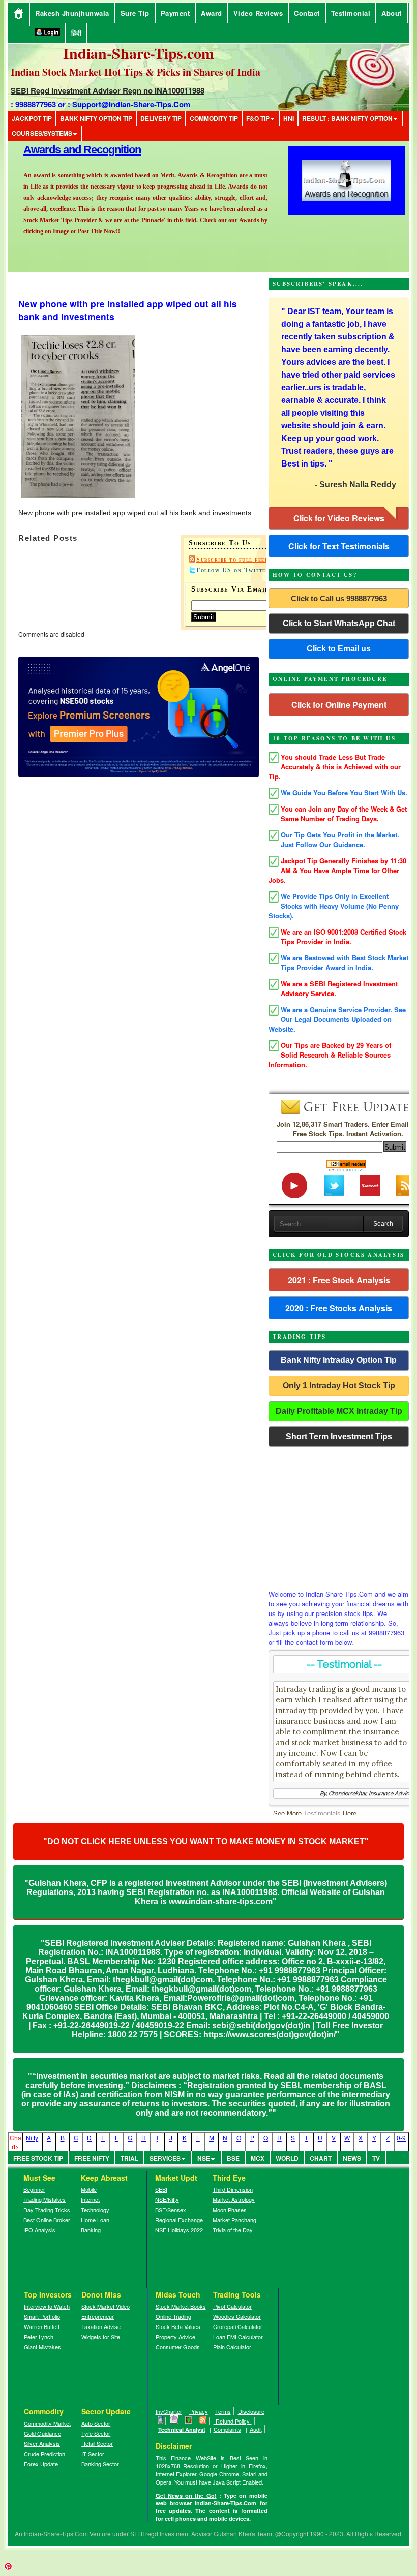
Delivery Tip (161, 118)
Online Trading (173, 2316)
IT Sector (93, 2454)
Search (383, 1224)
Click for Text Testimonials (339, 546)
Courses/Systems (42, 133)
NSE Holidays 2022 (179, 2230)
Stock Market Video (106, 2306)
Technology (95, 2210)
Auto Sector (96, 2423)
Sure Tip (135, 13)
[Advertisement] (339, 1515)
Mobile (89, 2189)
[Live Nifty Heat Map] (189, 2421)
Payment (175, 13)
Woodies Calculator (237, 2316)
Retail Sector (97, 2443)
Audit (256, 2429)
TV (376, 2158)
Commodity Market (47, 2423)
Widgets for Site (101, 2337)
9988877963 (36, 104)
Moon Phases (230, 2210)
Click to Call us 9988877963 (339, 598)
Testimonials (322, 1813)
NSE (204, 2158)
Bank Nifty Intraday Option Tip (339, 1360)
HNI (289, 118)
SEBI (161, 2189)
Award (212, 13)
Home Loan (95, 2220)
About (392, 13)
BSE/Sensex (171, 2210)
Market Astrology (234, 2199)
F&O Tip (258, 118)
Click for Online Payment (339, 705)
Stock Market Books (181, 2306)
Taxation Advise (101, 2326)
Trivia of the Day (233, 2230)
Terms (223, 2411)
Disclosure (251, 2411)
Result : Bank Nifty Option (347, 118)
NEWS (352, 2158)
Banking (91, 2230)
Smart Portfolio (42, 2316)
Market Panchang (234, 2220)
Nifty (32, 2138)
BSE (233, 2158)
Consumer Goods (178, 2347)
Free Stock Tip (38, 2158)
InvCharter (169, 2411)
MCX (258, 2158)
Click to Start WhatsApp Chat (339, 623)
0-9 (401, 2138)
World (287, 2158)
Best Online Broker (47, 2220)
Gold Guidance (42, 2433)
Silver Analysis (42, 2443)
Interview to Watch (47, 2306)
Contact (307, 13)
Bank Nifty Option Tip (96, 118)
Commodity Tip (214, 118)
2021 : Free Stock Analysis (339, 1280)
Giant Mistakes (42, 2347)
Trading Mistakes (44, 2199)
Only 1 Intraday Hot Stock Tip (339, 1386)
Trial (129, 2158)
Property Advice (175, 2337)
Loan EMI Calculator (238, 2337)
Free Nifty (92, 2158)
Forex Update (41, 2464)
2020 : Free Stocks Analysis (339, 1308)
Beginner (34, 2189)
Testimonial (351, 13)
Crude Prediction (44, 2454)
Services (165, 2158)
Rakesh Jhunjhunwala (72, 13)
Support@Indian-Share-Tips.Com (131, 104)
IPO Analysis (39, 2230)
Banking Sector (100, 2464)
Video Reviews (258, 13)
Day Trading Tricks (47, 2210)
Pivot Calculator (232, 2306)
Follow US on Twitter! (234, 570)
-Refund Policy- (233, 2421)
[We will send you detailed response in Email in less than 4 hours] (174, 2421)
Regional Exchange (179, 2220)
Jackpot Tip (32, 118)
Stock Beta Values (178, 2326)
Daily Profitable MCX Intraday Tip (339, 1411)
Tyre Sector (96, 2433)
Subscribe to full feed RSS (241, 560)
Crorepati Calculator (238, 2326)
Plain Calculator (232, 2347)
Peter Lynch (39, 2337)
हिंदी (76, 33)
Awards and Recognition (82, 150)
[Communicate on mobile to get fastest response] (161, 2421)
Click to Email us (339, 649)
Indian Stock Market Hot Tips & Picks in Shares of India (136, 72)
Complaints (227, 2429)
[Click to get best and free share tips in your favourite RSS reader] (203, 2421)
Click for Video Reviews (339, 518)
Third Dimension (233, 2189)
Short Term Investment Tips (339, 1436)
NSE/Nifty (167, 2199)
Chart (321, 2158)
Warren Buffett (42, 2326)
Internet (90, 2199)
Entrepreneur (98, 2316)
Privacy (199, 2411)
